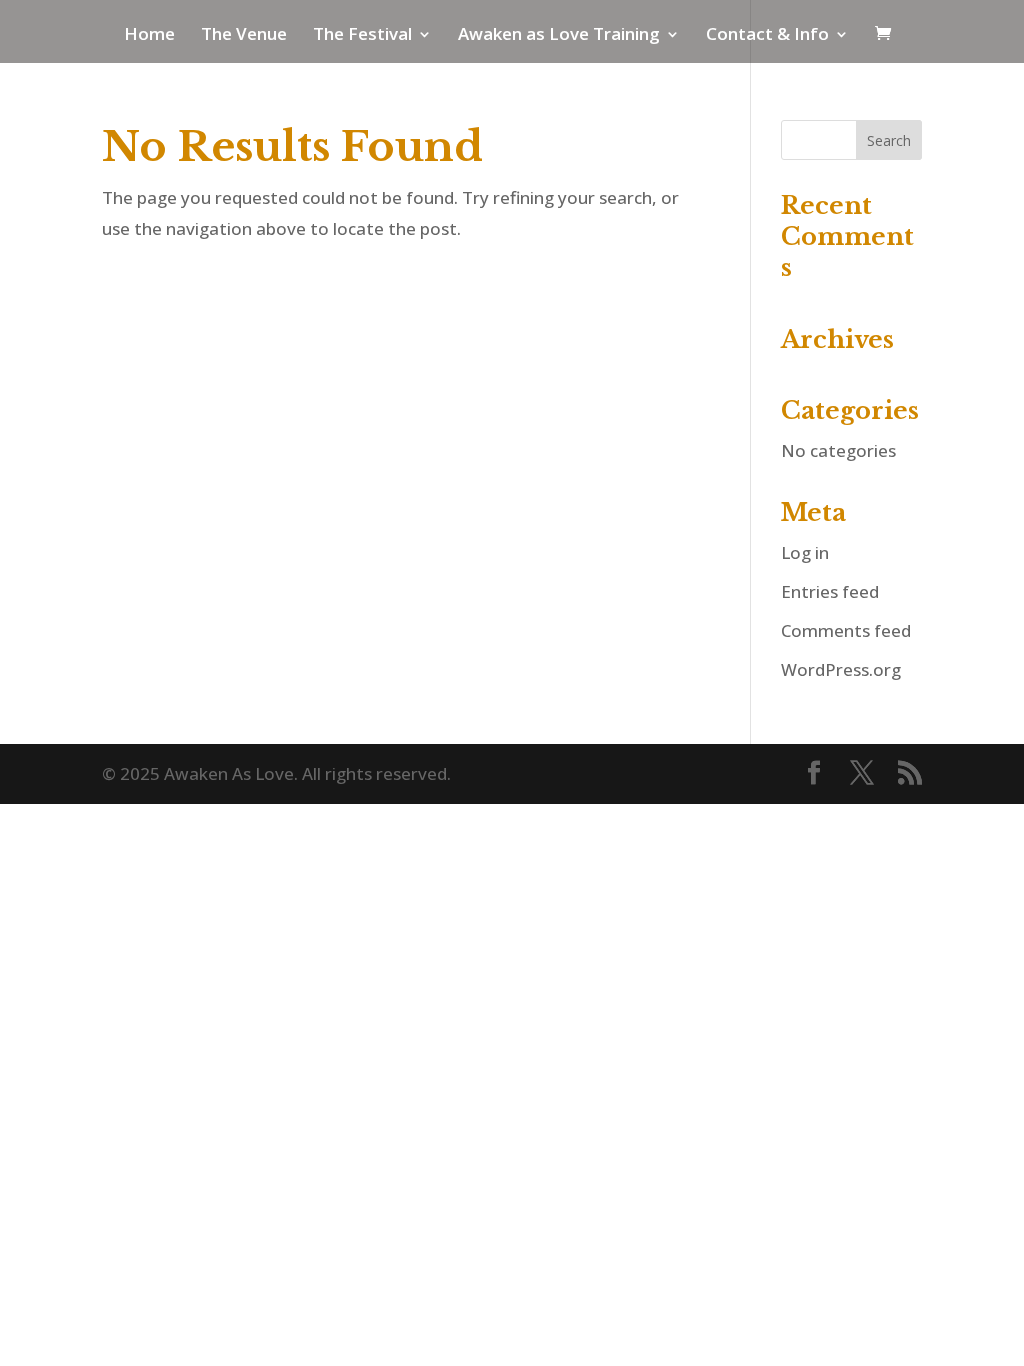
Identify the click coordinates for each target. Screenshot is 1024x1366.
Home (149, 36)
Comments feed (846, 630)
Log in (805, 552)
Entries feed (830, 591)
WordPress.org (841, 669)
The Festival (362, 36)
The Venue (244, 36)
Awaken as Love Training (559, 36)
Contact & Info (767, 36)
